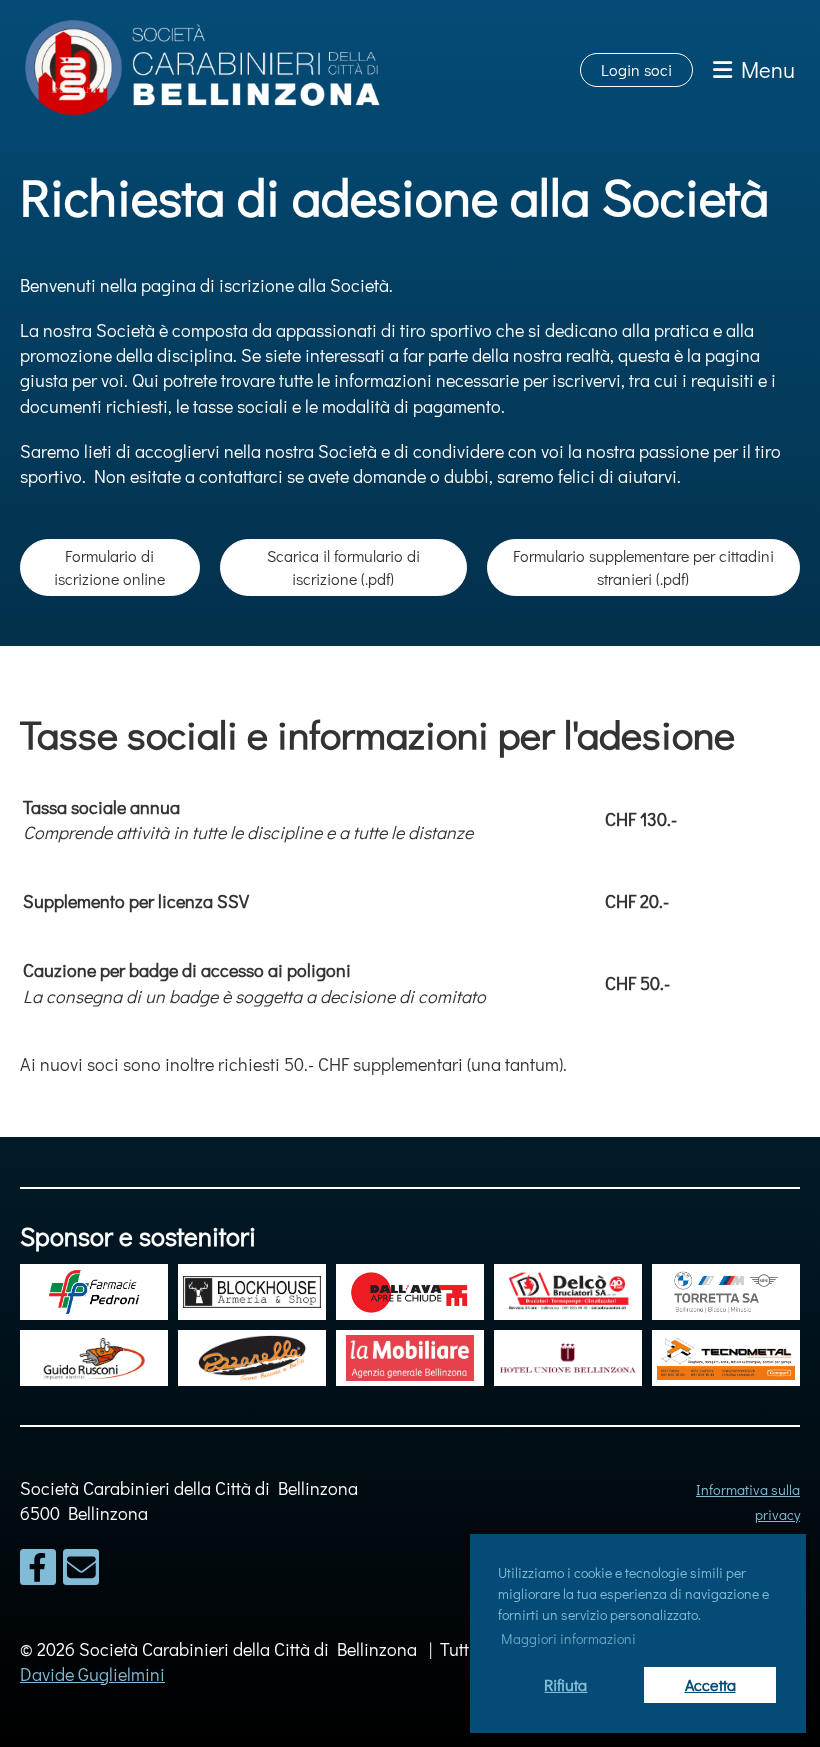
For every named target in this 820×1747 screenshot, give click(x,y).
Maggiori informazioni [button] (568, 1638)
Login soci (636, 69)
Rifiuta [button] (565, 1684)
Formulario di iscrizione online (109, 566)
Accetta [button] (710, 1684)
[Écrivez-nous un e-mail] (81, 1571)
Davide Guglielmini (92, 1674)
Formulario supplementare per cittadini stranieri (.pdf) (643, 566)
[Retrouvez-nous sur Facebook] (38, 1571)
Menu (763, 69)
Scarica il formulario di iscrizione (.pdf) (343, 566)
